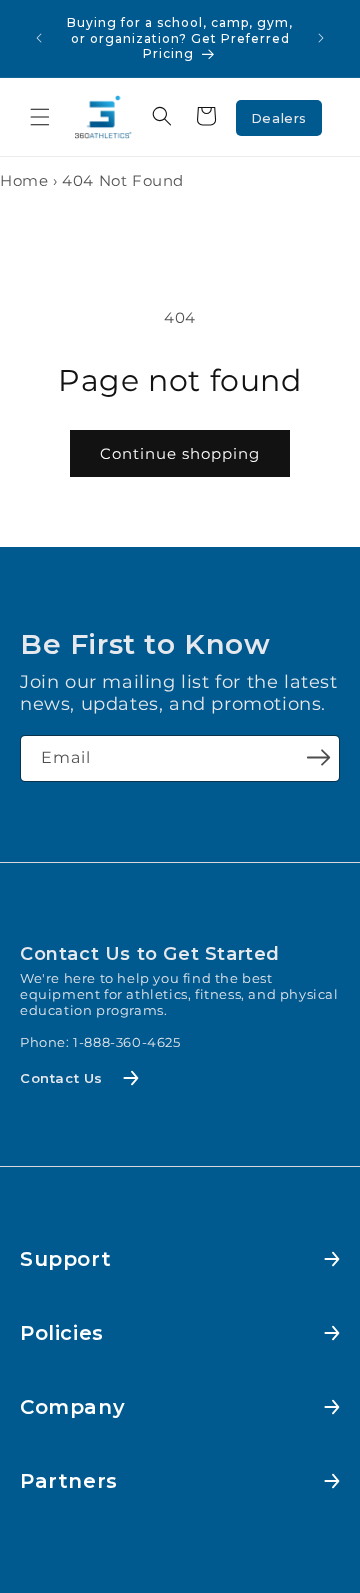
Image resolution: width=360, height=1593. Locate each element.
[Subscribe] (318, 757)
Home (24, 180)
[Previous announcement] (39, 38)
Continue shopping (180, 453)
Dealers (279, 118)
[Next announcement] (321, 38)
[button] (40, 117)
